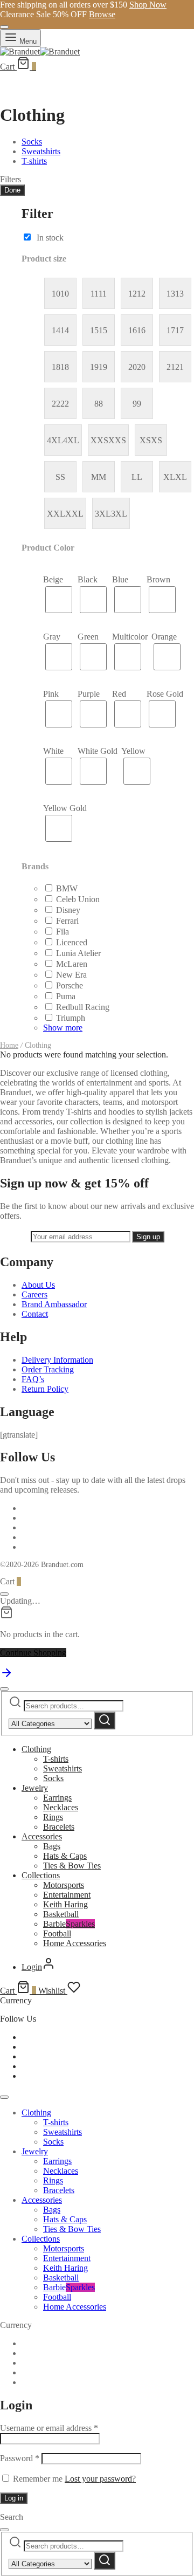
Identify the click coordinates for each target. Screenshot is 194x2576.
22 (65, 404)
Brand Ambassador (54, 1304)
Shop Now (148, 5)
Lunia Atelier (78, 953)
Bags (52, 1846)
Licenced (72, 942)
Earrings (57, 1798)
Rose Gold (165, 694)
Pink (51, 694)
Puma (66, 996)
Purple (89, 694)
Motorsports (64, 1885)
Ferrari (67, 921)
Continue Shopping (33, 1653)
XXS (117, 440)
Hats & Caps (65, 1856)
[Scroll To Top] (6, 1676)
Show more (63, 1028)
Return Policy (45, 1389)
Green (88, 637)
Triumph (71, 1018)
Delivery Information (57, 1360)
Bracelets (59, 1827)
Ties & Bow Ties (72, 1866)
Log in (14, 2498)
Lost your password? (100, 2479)
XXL (74, 514)
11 (103, 294)
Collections (41, 1875)
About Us (38, 1285)
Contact (35, 1314)
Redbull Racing (83, 1007)
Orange (164, 637)
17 (179, 330)
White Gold (98, 751)
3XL (119, 514)
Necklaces (61, 1807)
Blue (120, 579)
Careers (34, 1294)
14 (65, 330)
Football (57, 1933)
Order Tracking (48, 1369)
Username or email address (49, 2428)
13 (179, 294)
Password (20, 2458)
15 (103, 330)
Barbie (69, 1924)
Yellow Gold (65, 808)
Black (88, 579)
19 (103, 367)
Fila (63, 932)
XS (157, 440)
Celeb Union (78, 899)
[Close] (4, 27)
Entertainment (67, 1895)
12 (141, 294)
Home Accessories (75, 1943)
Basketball (61, 1914)
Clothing (36, 1749)
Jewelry (35, 1788)
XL (181, 477)
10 (65, 294)
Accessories (42, 1836)
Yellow (133, 751)
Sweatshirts (63, 1768)
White (53, 751)
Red (119, 694)
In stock (50, 238)
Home (9, 1045)
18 (65, 367)
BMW (67, 888)
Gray (52, 637)
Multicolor (130, 637)
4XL (71, 440)
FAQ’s (33, 1379)
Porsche (70, 985)
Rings (53, 1817)
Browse (102, 14)
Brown (158, 579)
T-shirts (56, 1759)
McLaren (72, 964)
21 (179, 367)
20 (141, 367)
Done (12, 190)
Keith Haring (65, 1904)
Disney (68, 910)
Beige (53, 579)
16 (141, 330)
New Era (71, 975)
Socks (53, 1778)
